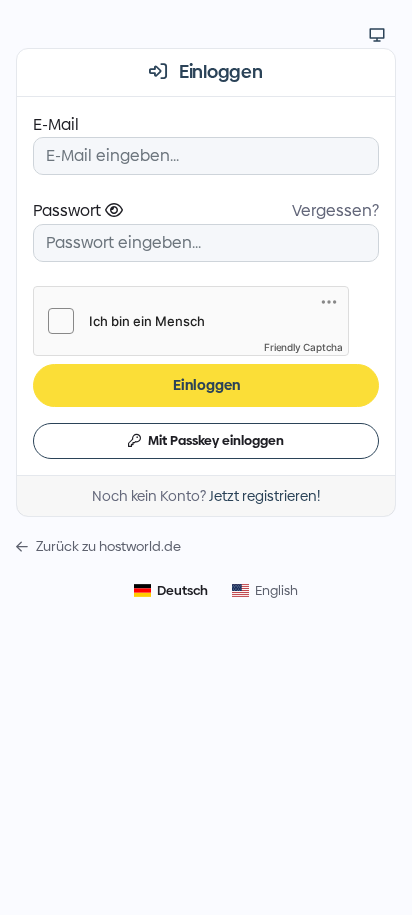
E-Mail (56, 124)
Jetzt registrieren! (264, 496)
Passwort (69, 210)
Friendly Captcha (303, 347)
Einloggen (206, 385)
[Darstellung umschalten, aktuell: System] (377, 35)
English (276, 590)
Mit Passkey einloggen (214, 440)
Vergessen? (335, 210)
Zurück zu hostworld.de (108, 546)
